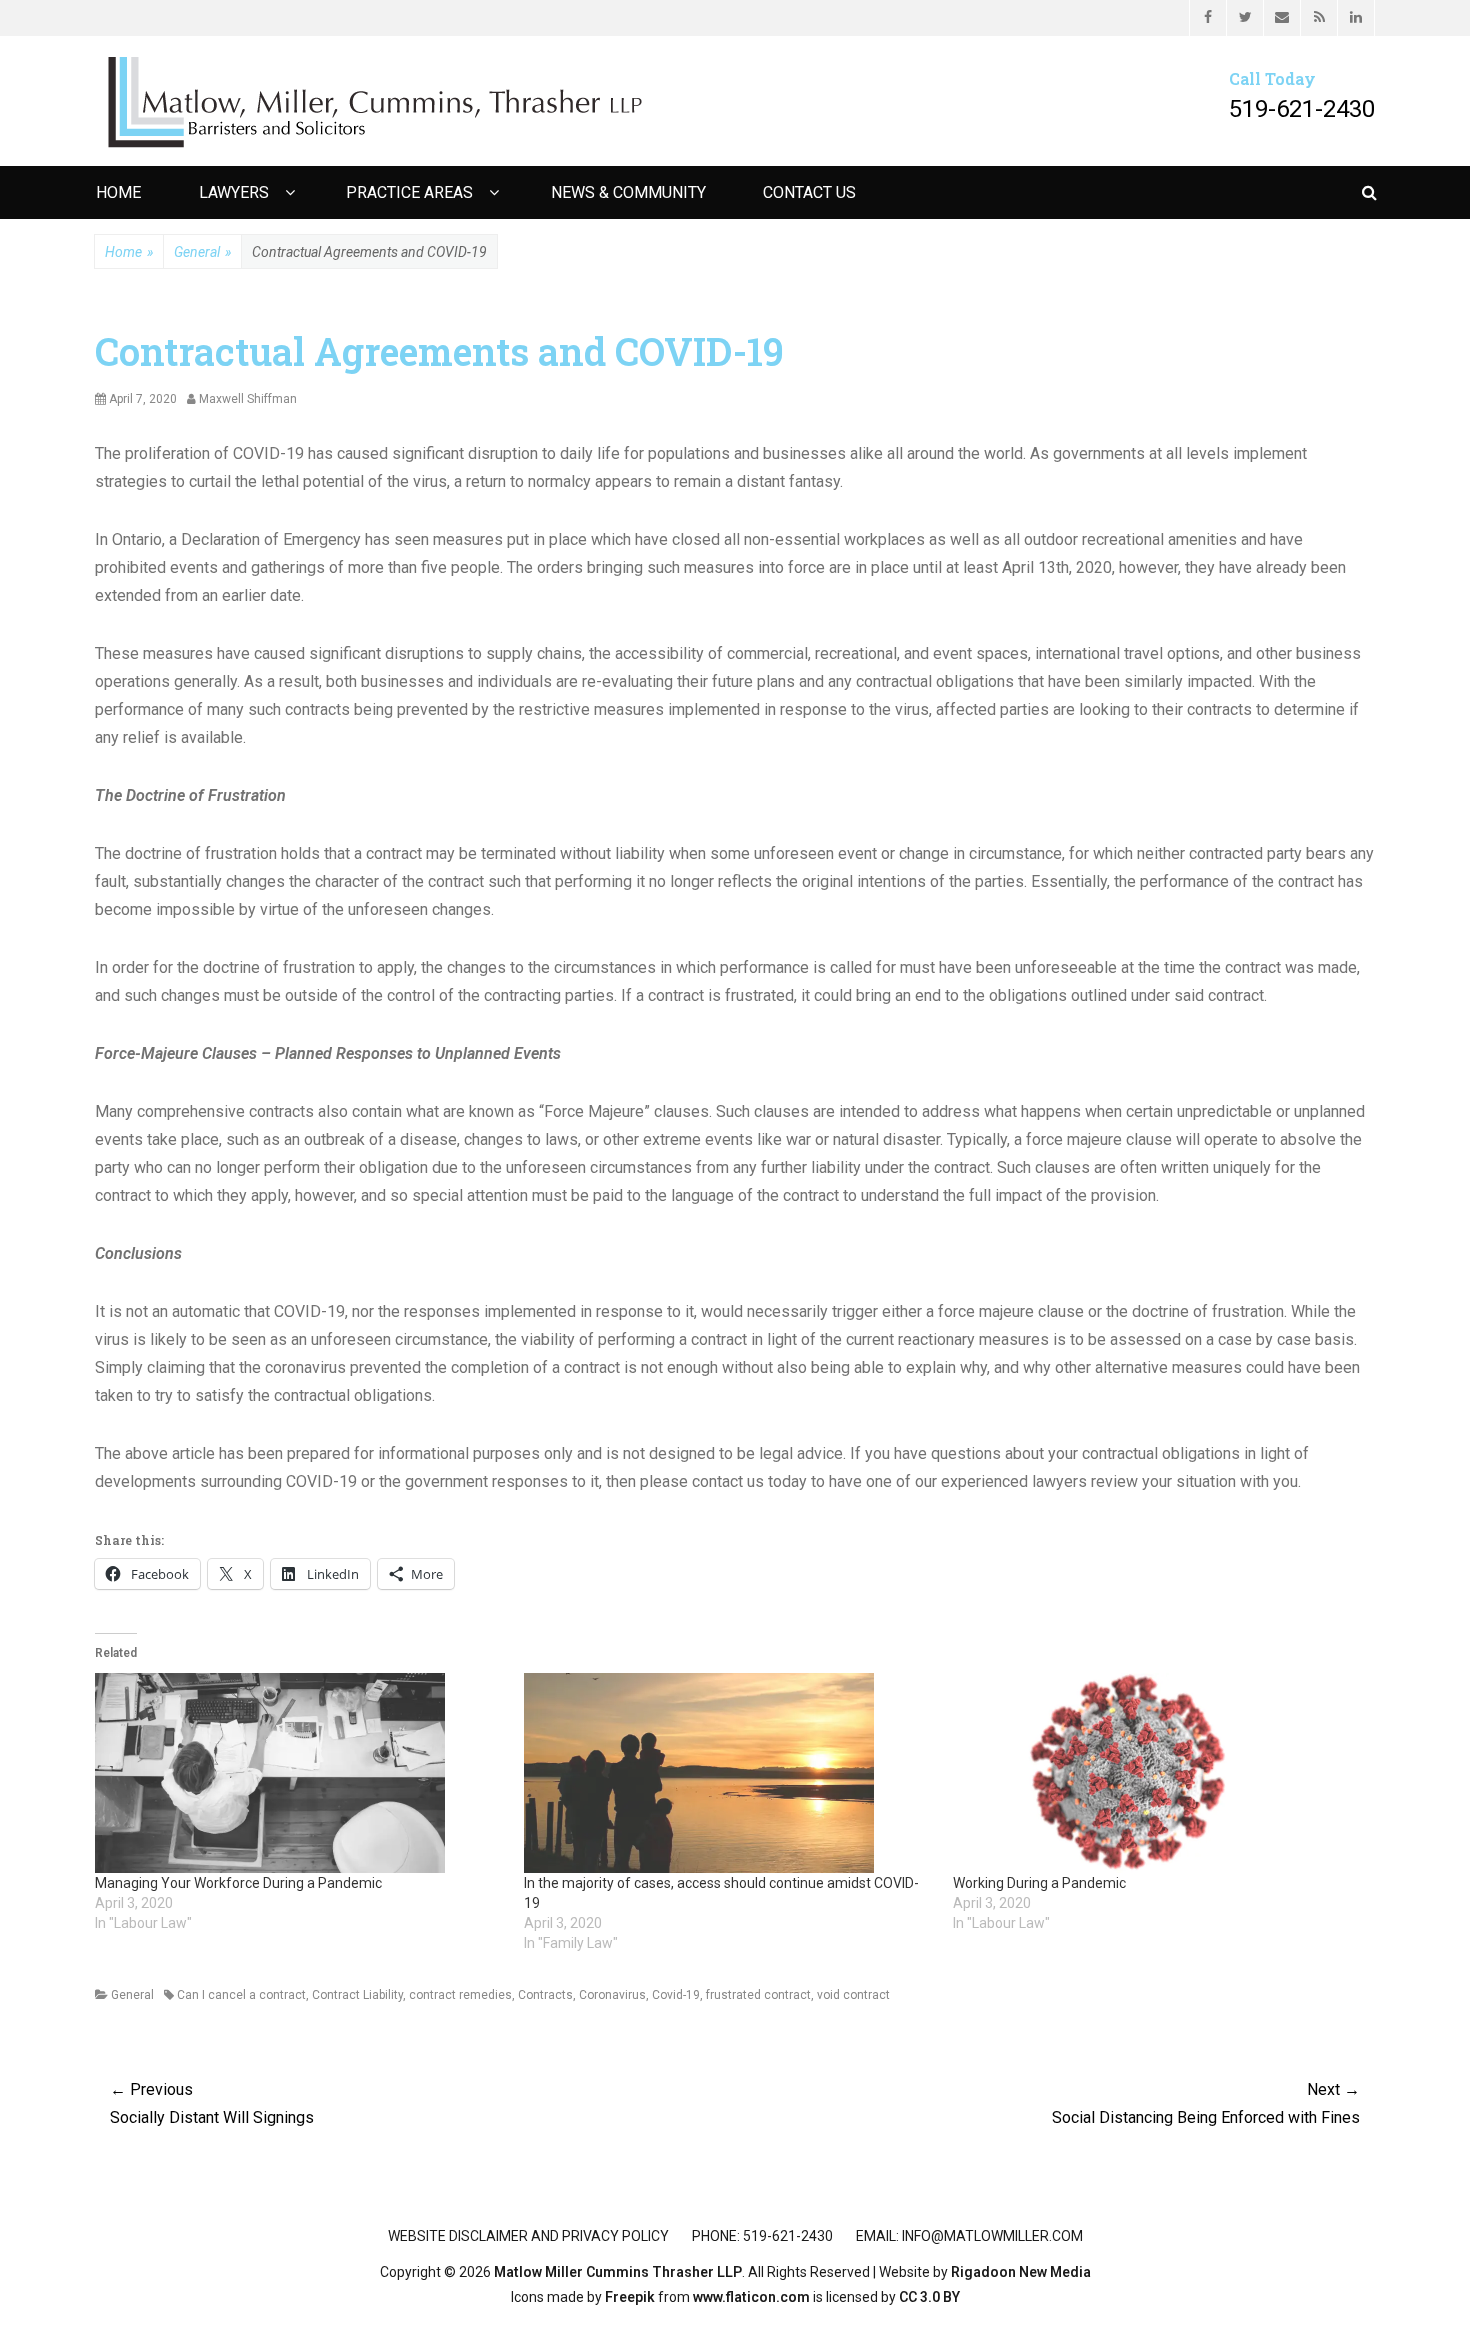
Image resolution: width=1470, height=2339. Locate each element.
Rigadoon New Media (1021, 2272)
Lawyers (234, 192)
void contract (853, 1995)
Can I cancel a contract (241, 1995)
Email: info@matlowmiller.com (969, 2236)
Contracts (545, 1995)
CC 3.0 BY (929, 2297)
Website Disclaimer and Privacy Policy (528, 2236)
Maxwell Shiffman (248, 399)
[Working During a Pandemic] (1157, 1773)
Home (118, 192)
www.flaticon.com (751, 2297)
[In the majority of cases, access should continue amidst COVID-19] (728, 1773)
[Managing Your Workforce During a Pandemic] (299, 1773)
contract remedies (460, 1995)
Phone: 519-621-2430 (762, 2236)
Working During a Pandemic (1039, 1883)
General (202, 252)
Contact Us (809, 192)
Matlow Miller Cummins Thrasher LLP (618, 2272)
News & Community (628, 192)
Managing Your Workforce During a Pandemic (238, 1883)
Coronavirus (612, 1995)
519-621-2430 (1302, 109)
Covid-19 (676, 1995)
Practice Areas (409, 192)
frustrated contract (758, 1995)
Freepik (630, 2297)
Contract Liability (357, 1995)
